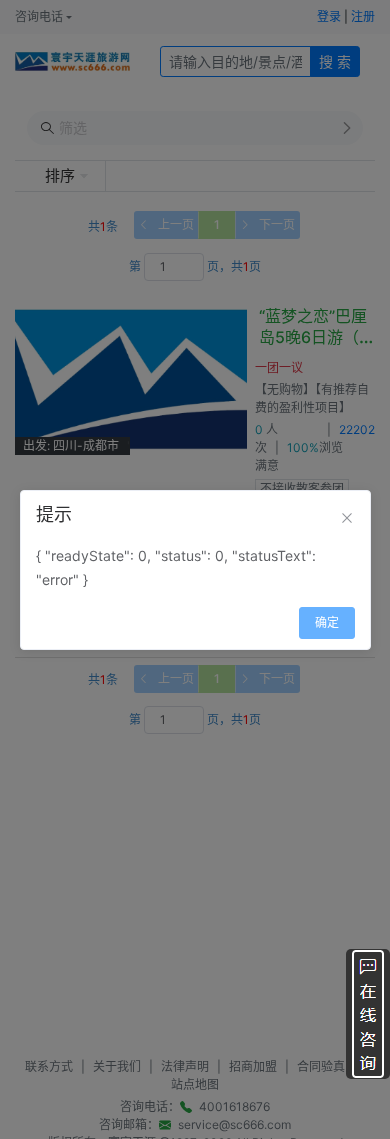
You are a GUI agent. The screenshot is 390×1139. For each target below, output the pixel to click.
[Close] (347, 518)
